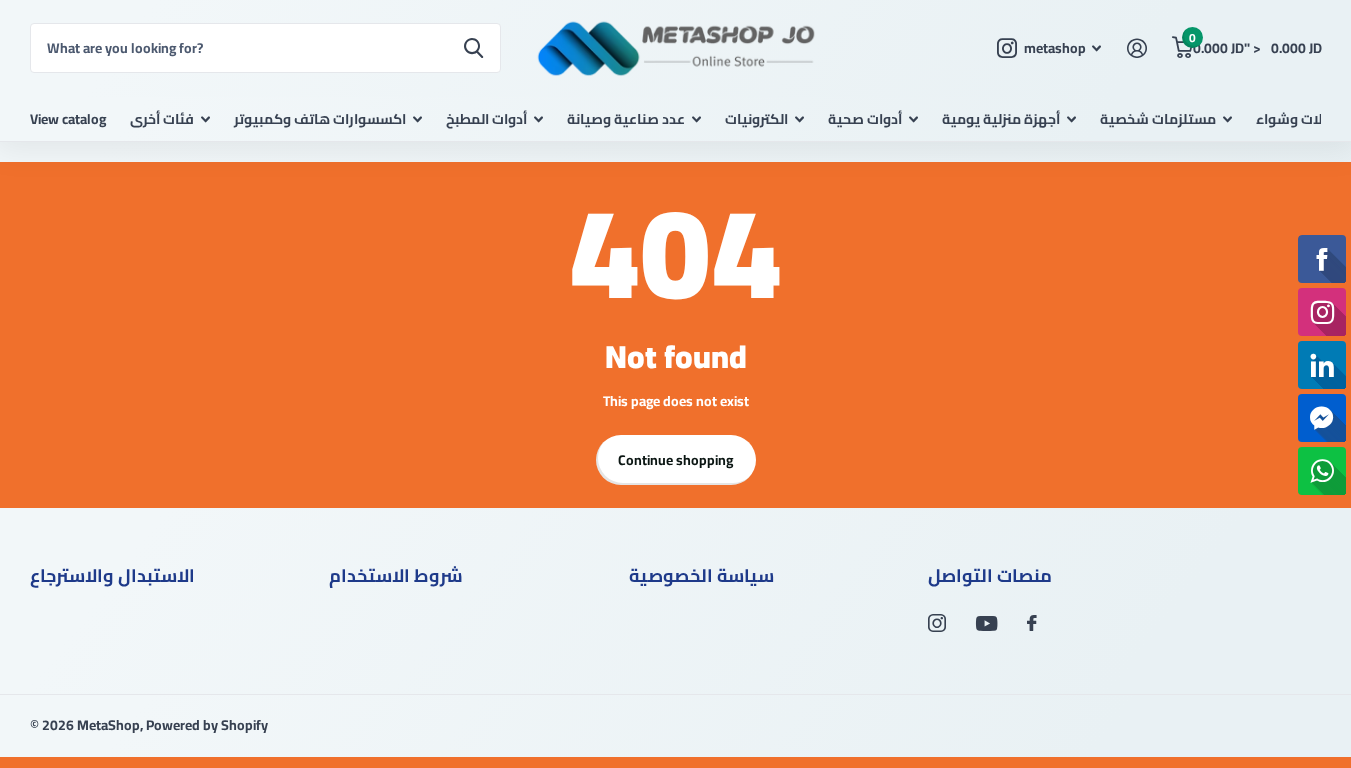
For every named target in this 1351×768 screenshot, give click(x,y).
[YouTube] (986, 623)
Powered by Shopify (207, 725)
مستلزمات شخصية (1158, 119)
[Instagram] (937, 623)
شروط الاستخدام (396, 575)
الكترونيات (756, 119)
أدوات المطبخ (486, 119)
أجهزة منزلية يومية (1001, 119)
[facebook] (1032, 623)
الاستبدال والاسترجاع (112, 575)
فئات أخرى (162, 119)
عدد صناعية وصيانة (626, 119)
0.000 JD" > (1255, 43)
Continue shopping (675, 460)
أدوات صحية (865, 119)
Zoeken (473, 48)
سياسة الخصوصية (701, 575)
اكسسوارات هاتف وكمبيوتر (320, 119)
